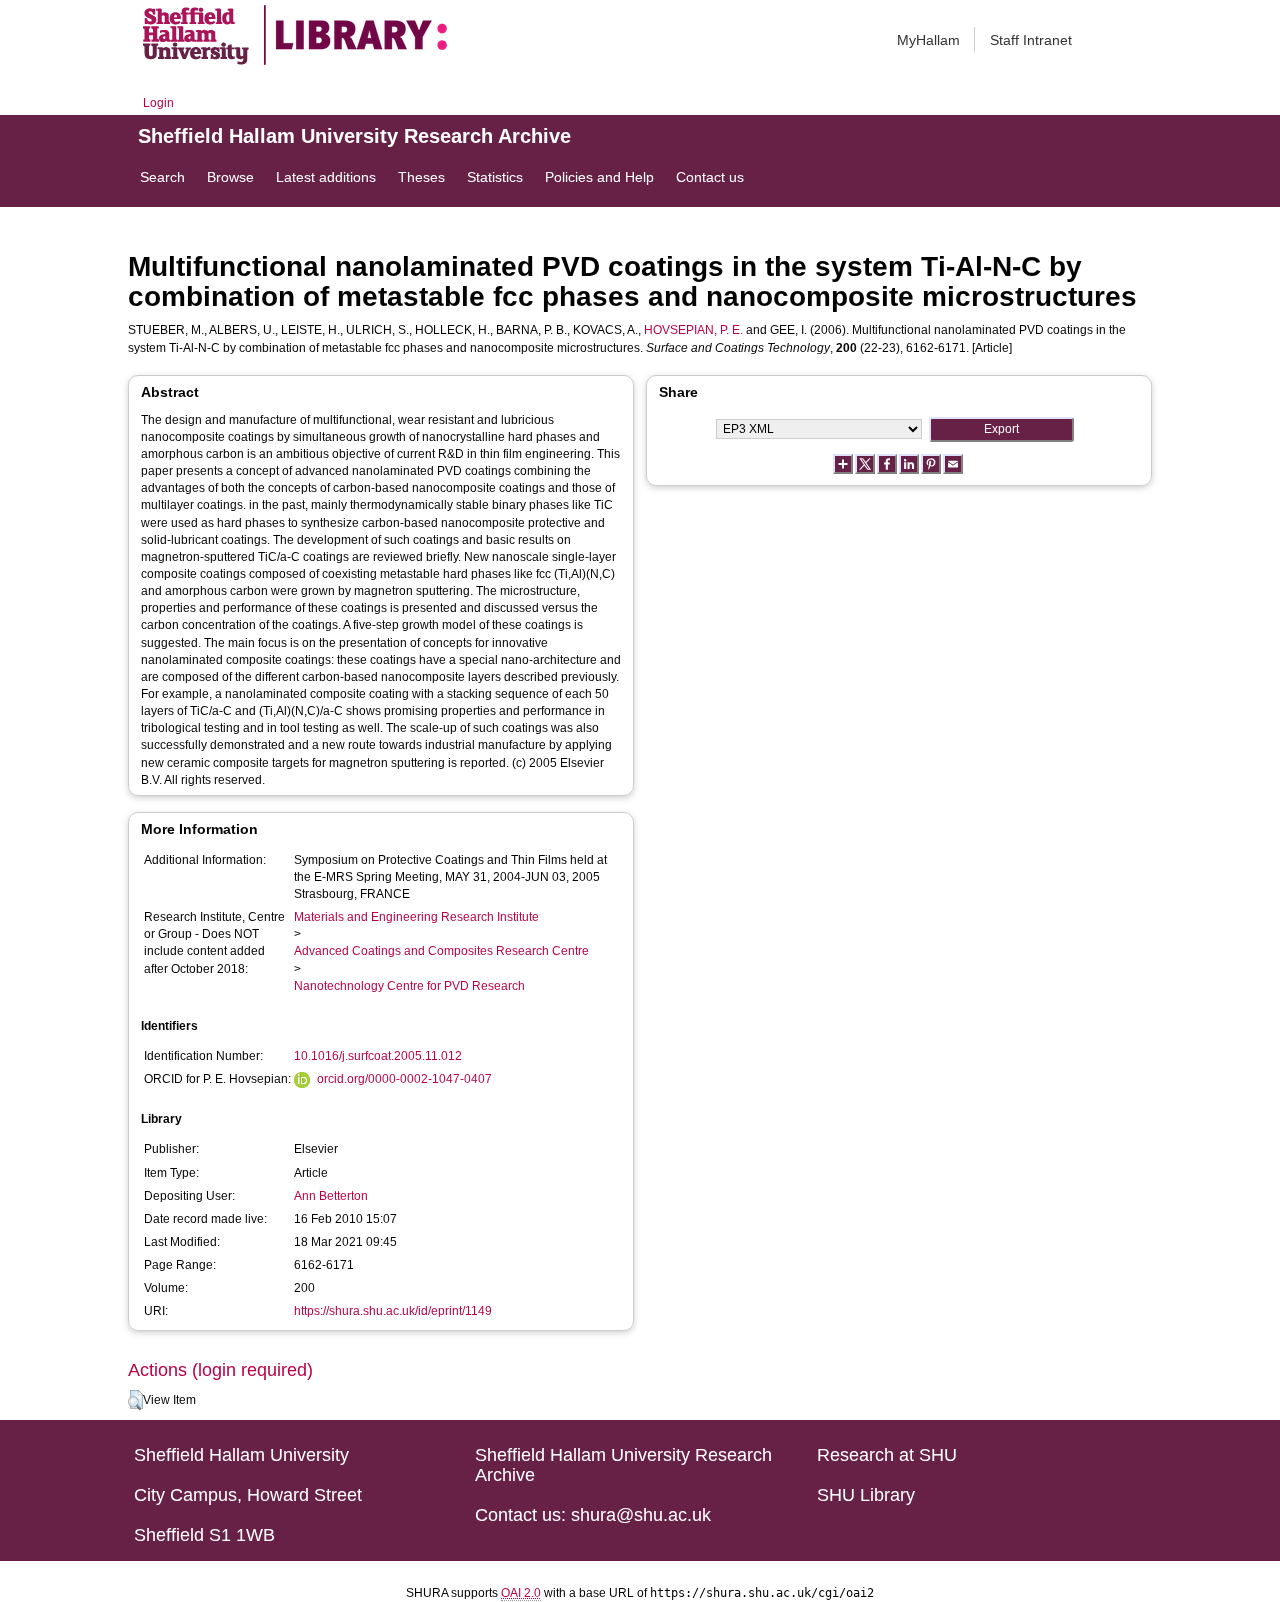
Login (158, 103)
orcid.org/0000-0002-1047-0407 (404, 1079)
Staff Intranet (1031, 40)
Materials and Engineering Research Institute (416, 917)
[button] (135, 1400)
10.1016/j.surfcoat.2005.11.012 (378, 1056)
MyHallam (928, 40)
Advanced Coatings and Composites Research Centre (441, 951)
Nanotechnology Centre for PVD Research (409, 986)
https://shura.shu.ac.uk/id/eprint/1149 (393, 1311)
